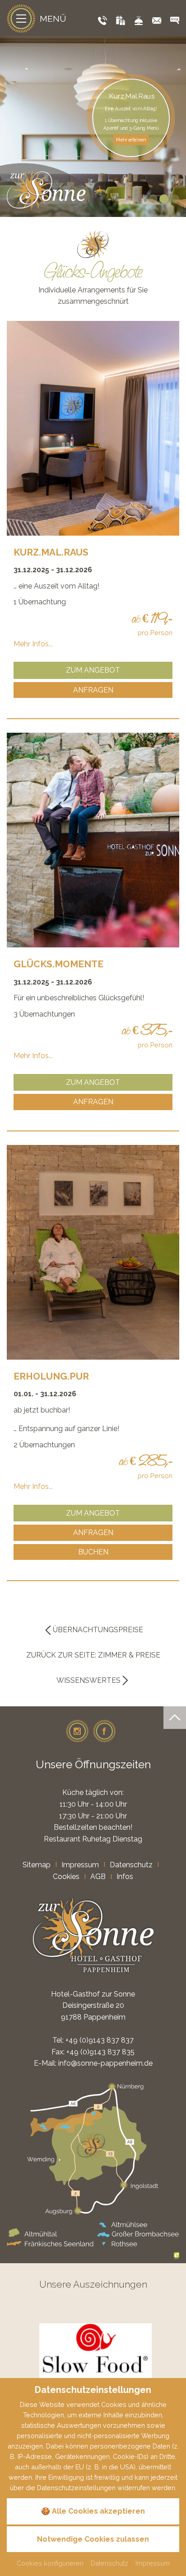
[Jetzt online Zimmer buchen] (175, 21)
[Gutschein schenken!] (121, 21)
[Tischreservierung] (139, 21)
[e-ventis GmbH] (177, 2255)
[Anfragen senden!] (157, 21)
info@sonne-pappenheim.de (105, 2063)
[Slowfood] (95, 2356)
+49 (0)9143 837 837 (100, 2040)
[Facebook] (104, 1731)
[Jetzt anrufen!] (102, 21)
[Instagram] (77, 1731)
